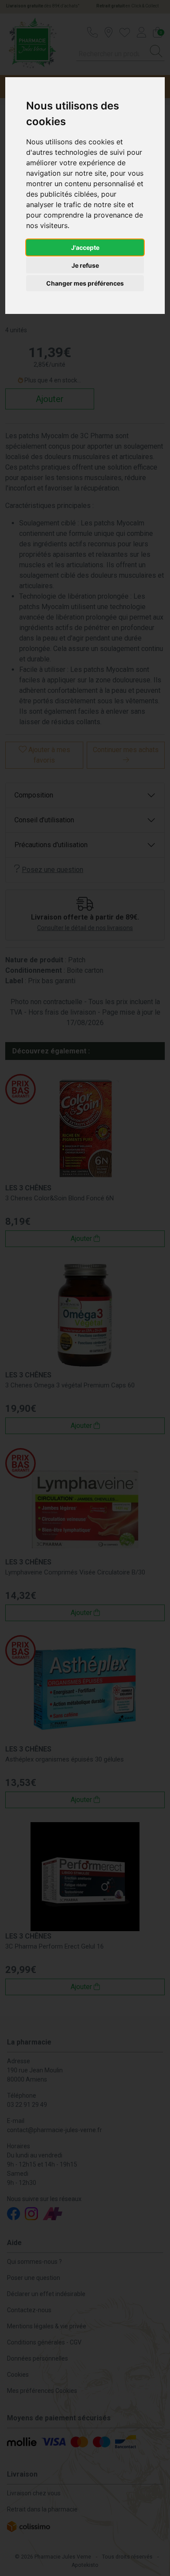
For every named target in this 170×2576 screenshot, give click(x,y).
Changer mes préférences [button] (85, 283)
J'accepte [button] (85, 247)
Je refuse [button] (85, 265)
